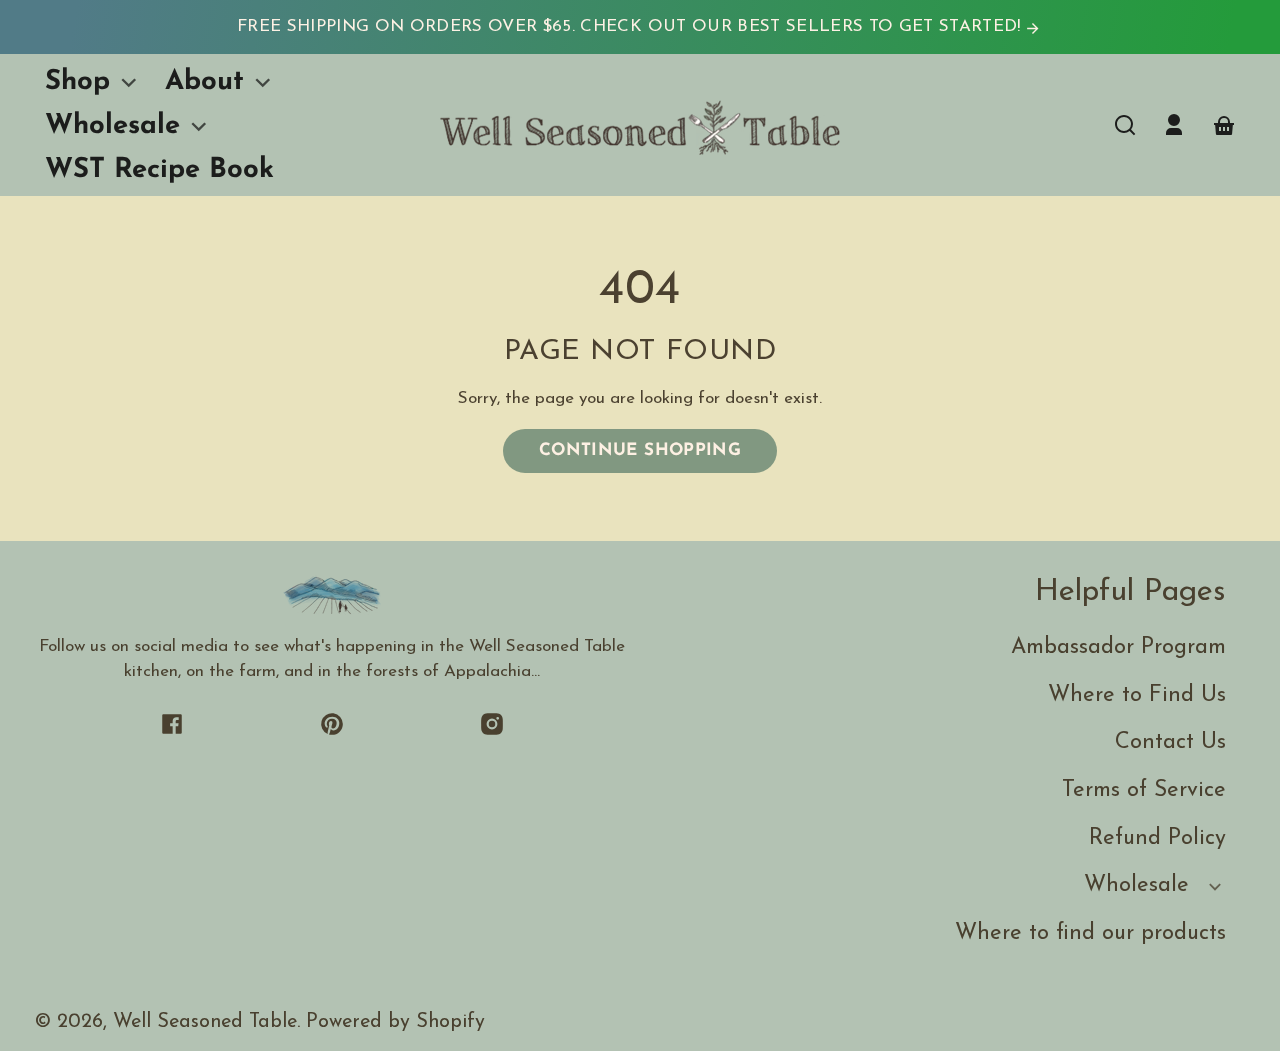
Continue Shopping (640, 450)
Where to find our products (1090, 933)
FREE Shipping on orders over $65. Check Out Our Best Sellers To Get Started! (631, 26)
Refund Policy (1157, 838)
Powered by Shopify (395, 1022)
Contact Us (1170, 742)
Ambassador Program (1118, 647)
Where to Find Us (1137, 695)
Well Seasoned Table (205, 1022)
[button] (1125, 125)
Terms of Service (1144, 790)
